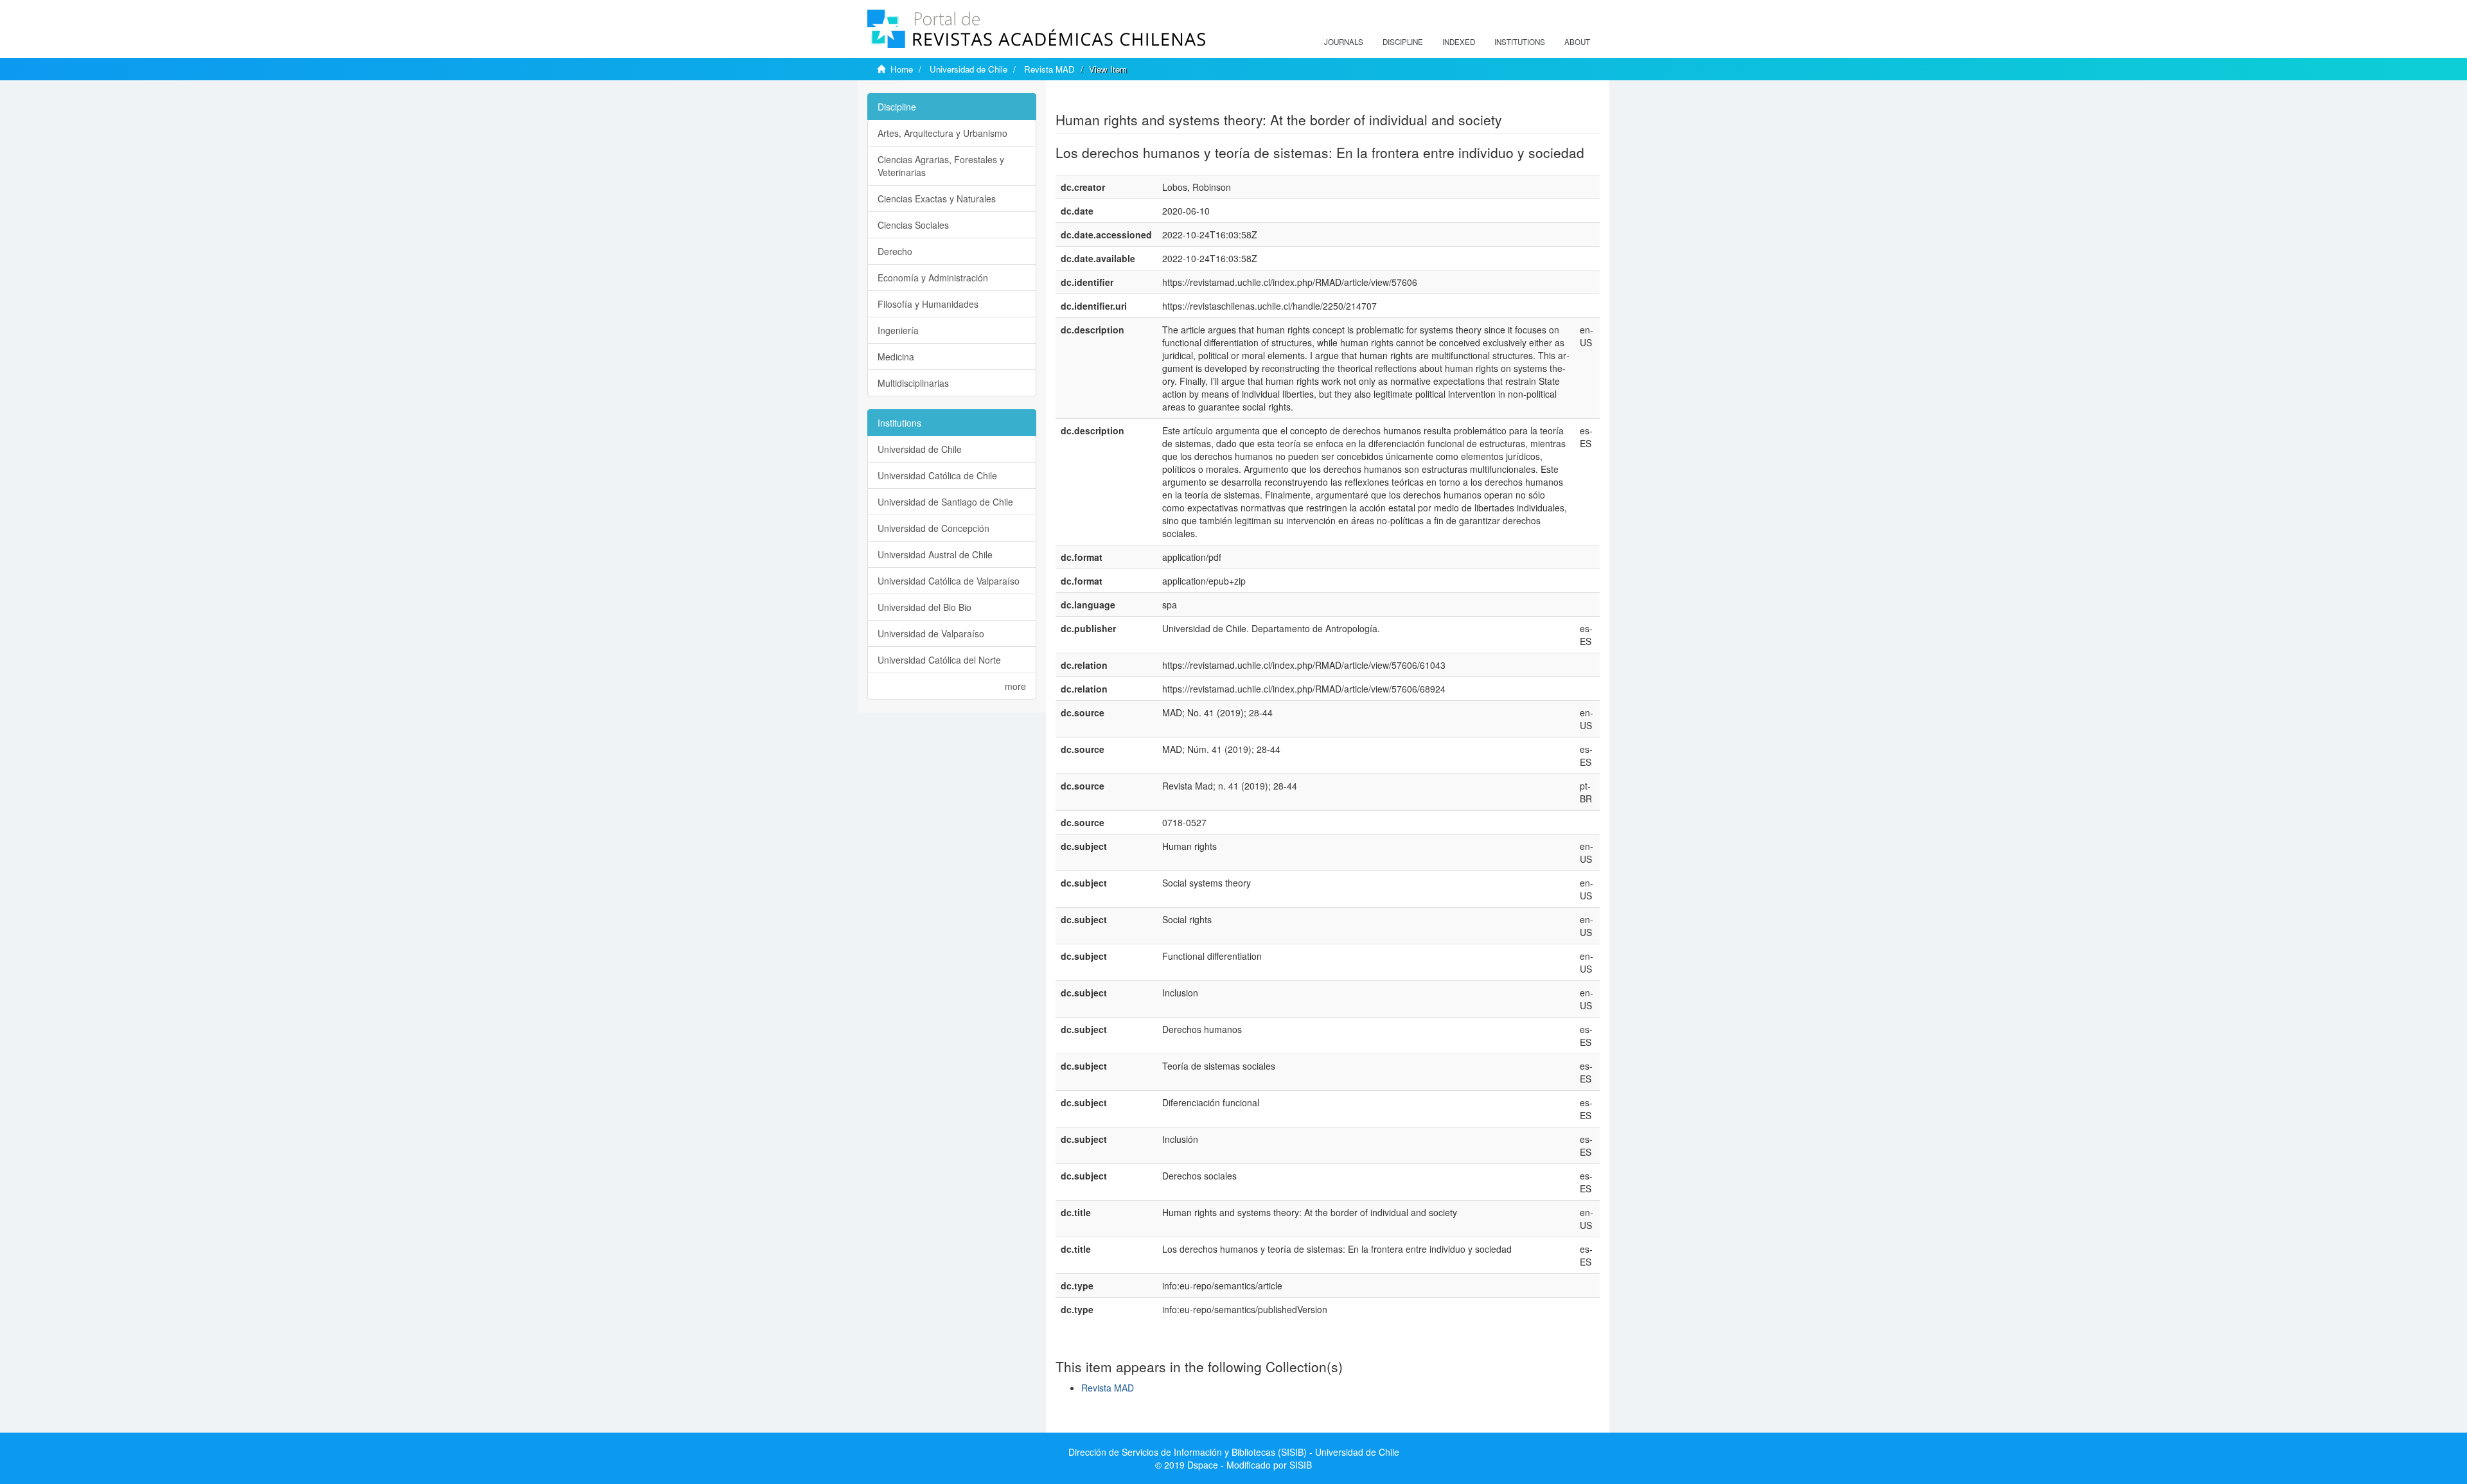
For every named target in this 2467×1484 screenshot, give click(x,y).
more (1015, 686)
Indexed (1459, 42)
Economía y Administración (933, 278)
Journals (1344, 42)
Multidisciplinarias (913, 383)
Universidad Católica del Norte (939, 660)
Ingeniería (898, 330)
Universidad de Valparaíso (931, 633)
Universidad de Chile (968, 69)
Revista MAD (1049, 69)
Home (902, 69)
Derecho (895, 251)
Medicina (896, 357)
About (1577, 42)
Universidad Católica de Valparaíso (949, 581)
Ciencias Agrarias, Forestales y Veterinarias (941, 166)
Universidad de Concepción (933, 528)
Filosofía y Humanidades (928, 304)
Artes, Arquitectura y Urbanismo (942, 133)
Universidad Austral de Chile (935, 554)
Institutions (1520, 42)
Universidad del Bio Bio (924, 607)
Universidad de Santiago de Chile (945, 502)
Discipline (1403, 42)
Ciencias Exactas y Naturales (937, 199)
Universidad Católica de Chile (937, 475)
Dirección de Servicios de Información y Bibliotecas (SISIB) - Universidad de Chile (1234, 1452)
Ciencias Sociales (913, 225)
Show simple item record (1106, 100)
